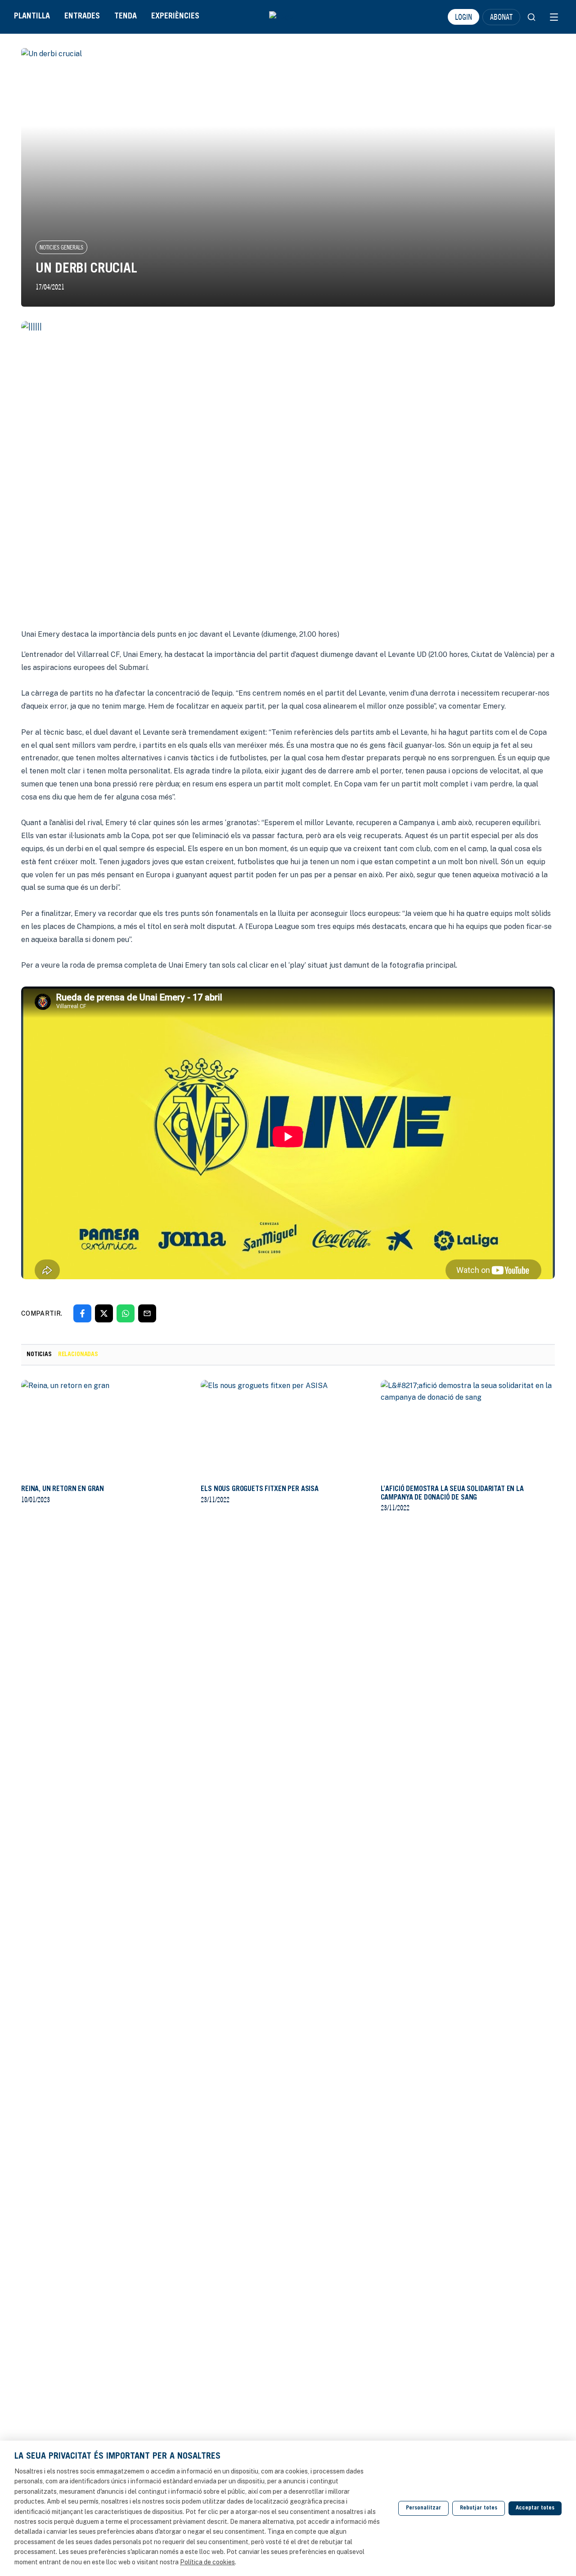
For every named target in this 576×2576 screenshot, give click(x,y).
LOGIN (463, 17)
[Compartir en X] (104, 1313)
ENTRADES (82, 17)
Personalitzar (423, 2508)
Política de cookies (207, 2562)
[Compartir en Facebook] (82, 1313)
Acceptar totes (535, 2508)
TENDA (126, 17)
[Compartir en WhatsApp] (126, 1313)
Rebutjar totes (479, 2508)
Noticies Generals (61, 247)
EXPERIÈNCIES (175, 17)
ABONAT (501, 17)
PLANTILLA (32, 17)
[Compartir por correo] (147, 1313)
